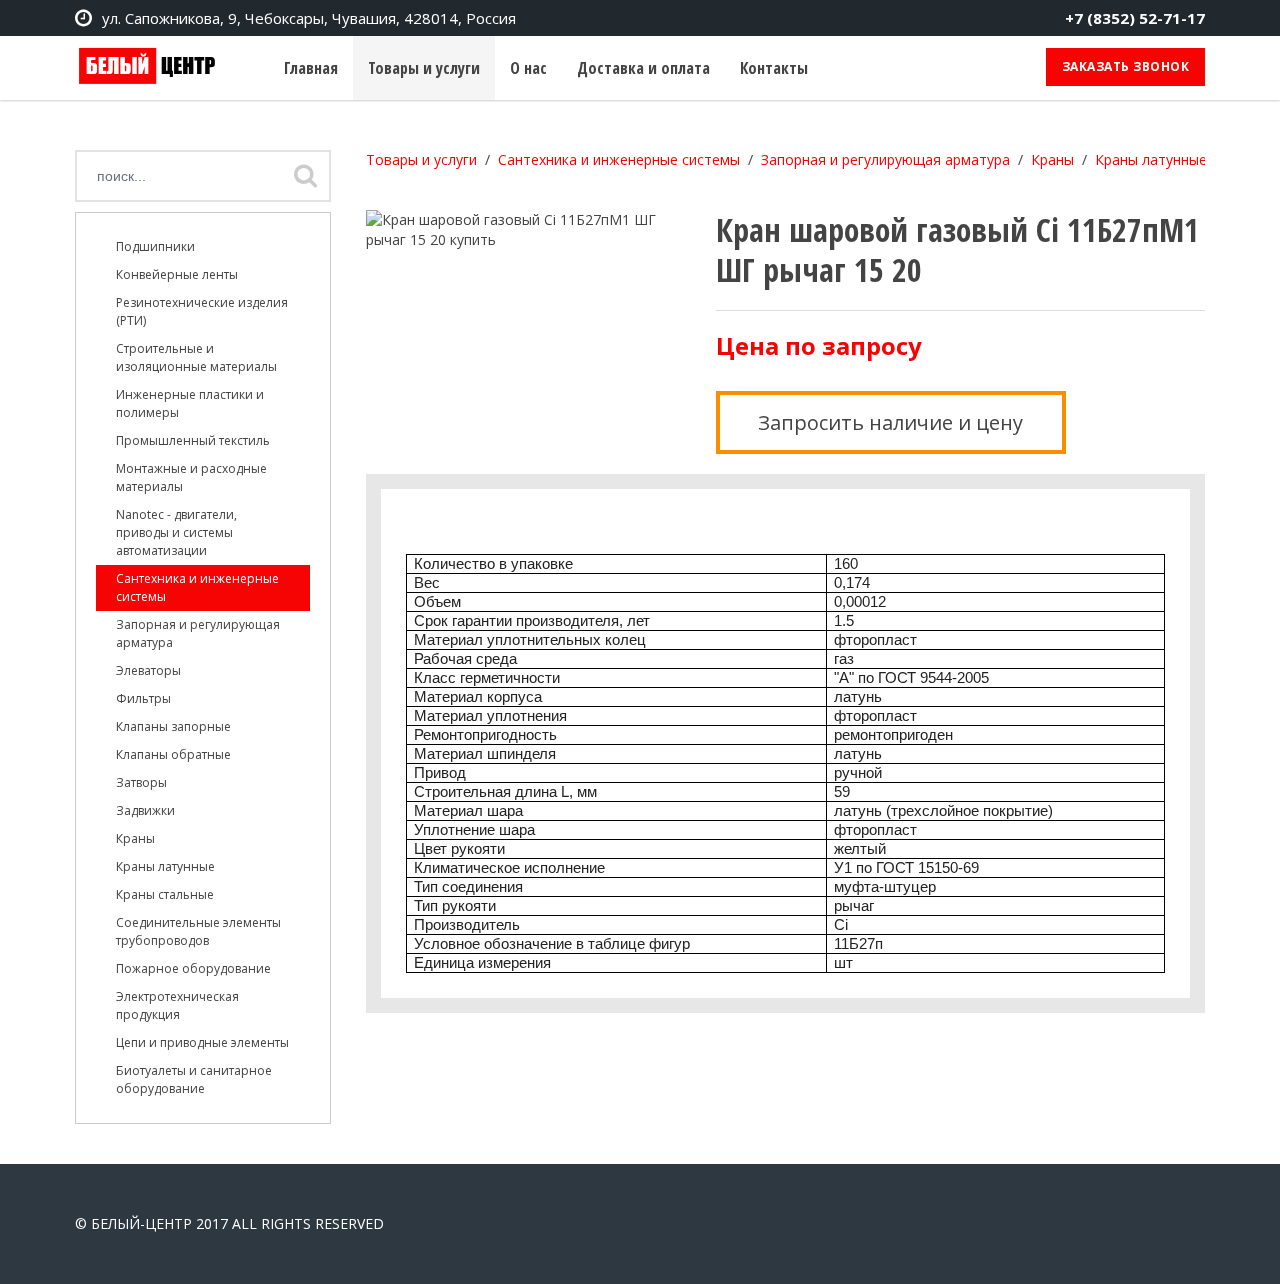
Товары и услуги (424, 68)
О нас (528, 68)
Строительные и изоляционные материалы (196, 357)
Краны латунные (165, 866)
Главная (311, 68)
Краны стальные (165, 894)
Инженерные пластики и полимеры (190, 403)
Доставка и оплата (643, 68)
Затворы (141, 782)
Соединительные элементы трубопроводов (198, 931)
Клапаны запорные (173, 726)
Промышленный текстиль (193, 440)
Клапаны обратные (173, 754)
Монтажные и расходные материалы (191, 477)
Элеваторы (148, 670)
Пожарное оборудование (193, 968)
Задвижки (145, 810)
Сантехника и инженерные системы (197, 587)
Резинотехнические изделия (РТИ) (202, 311)
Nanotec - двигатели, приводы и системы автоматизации (176, 532)
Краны (135, 838)
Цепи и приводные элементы (202, 1042)
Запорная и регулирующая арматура (198, 633)
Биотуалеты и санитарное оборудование (194, 1079)
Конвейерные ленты (177, 274)
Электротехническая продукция (177, 1005)
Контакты (774, 68)
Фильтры (143, 698)
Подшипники (155, 246)
